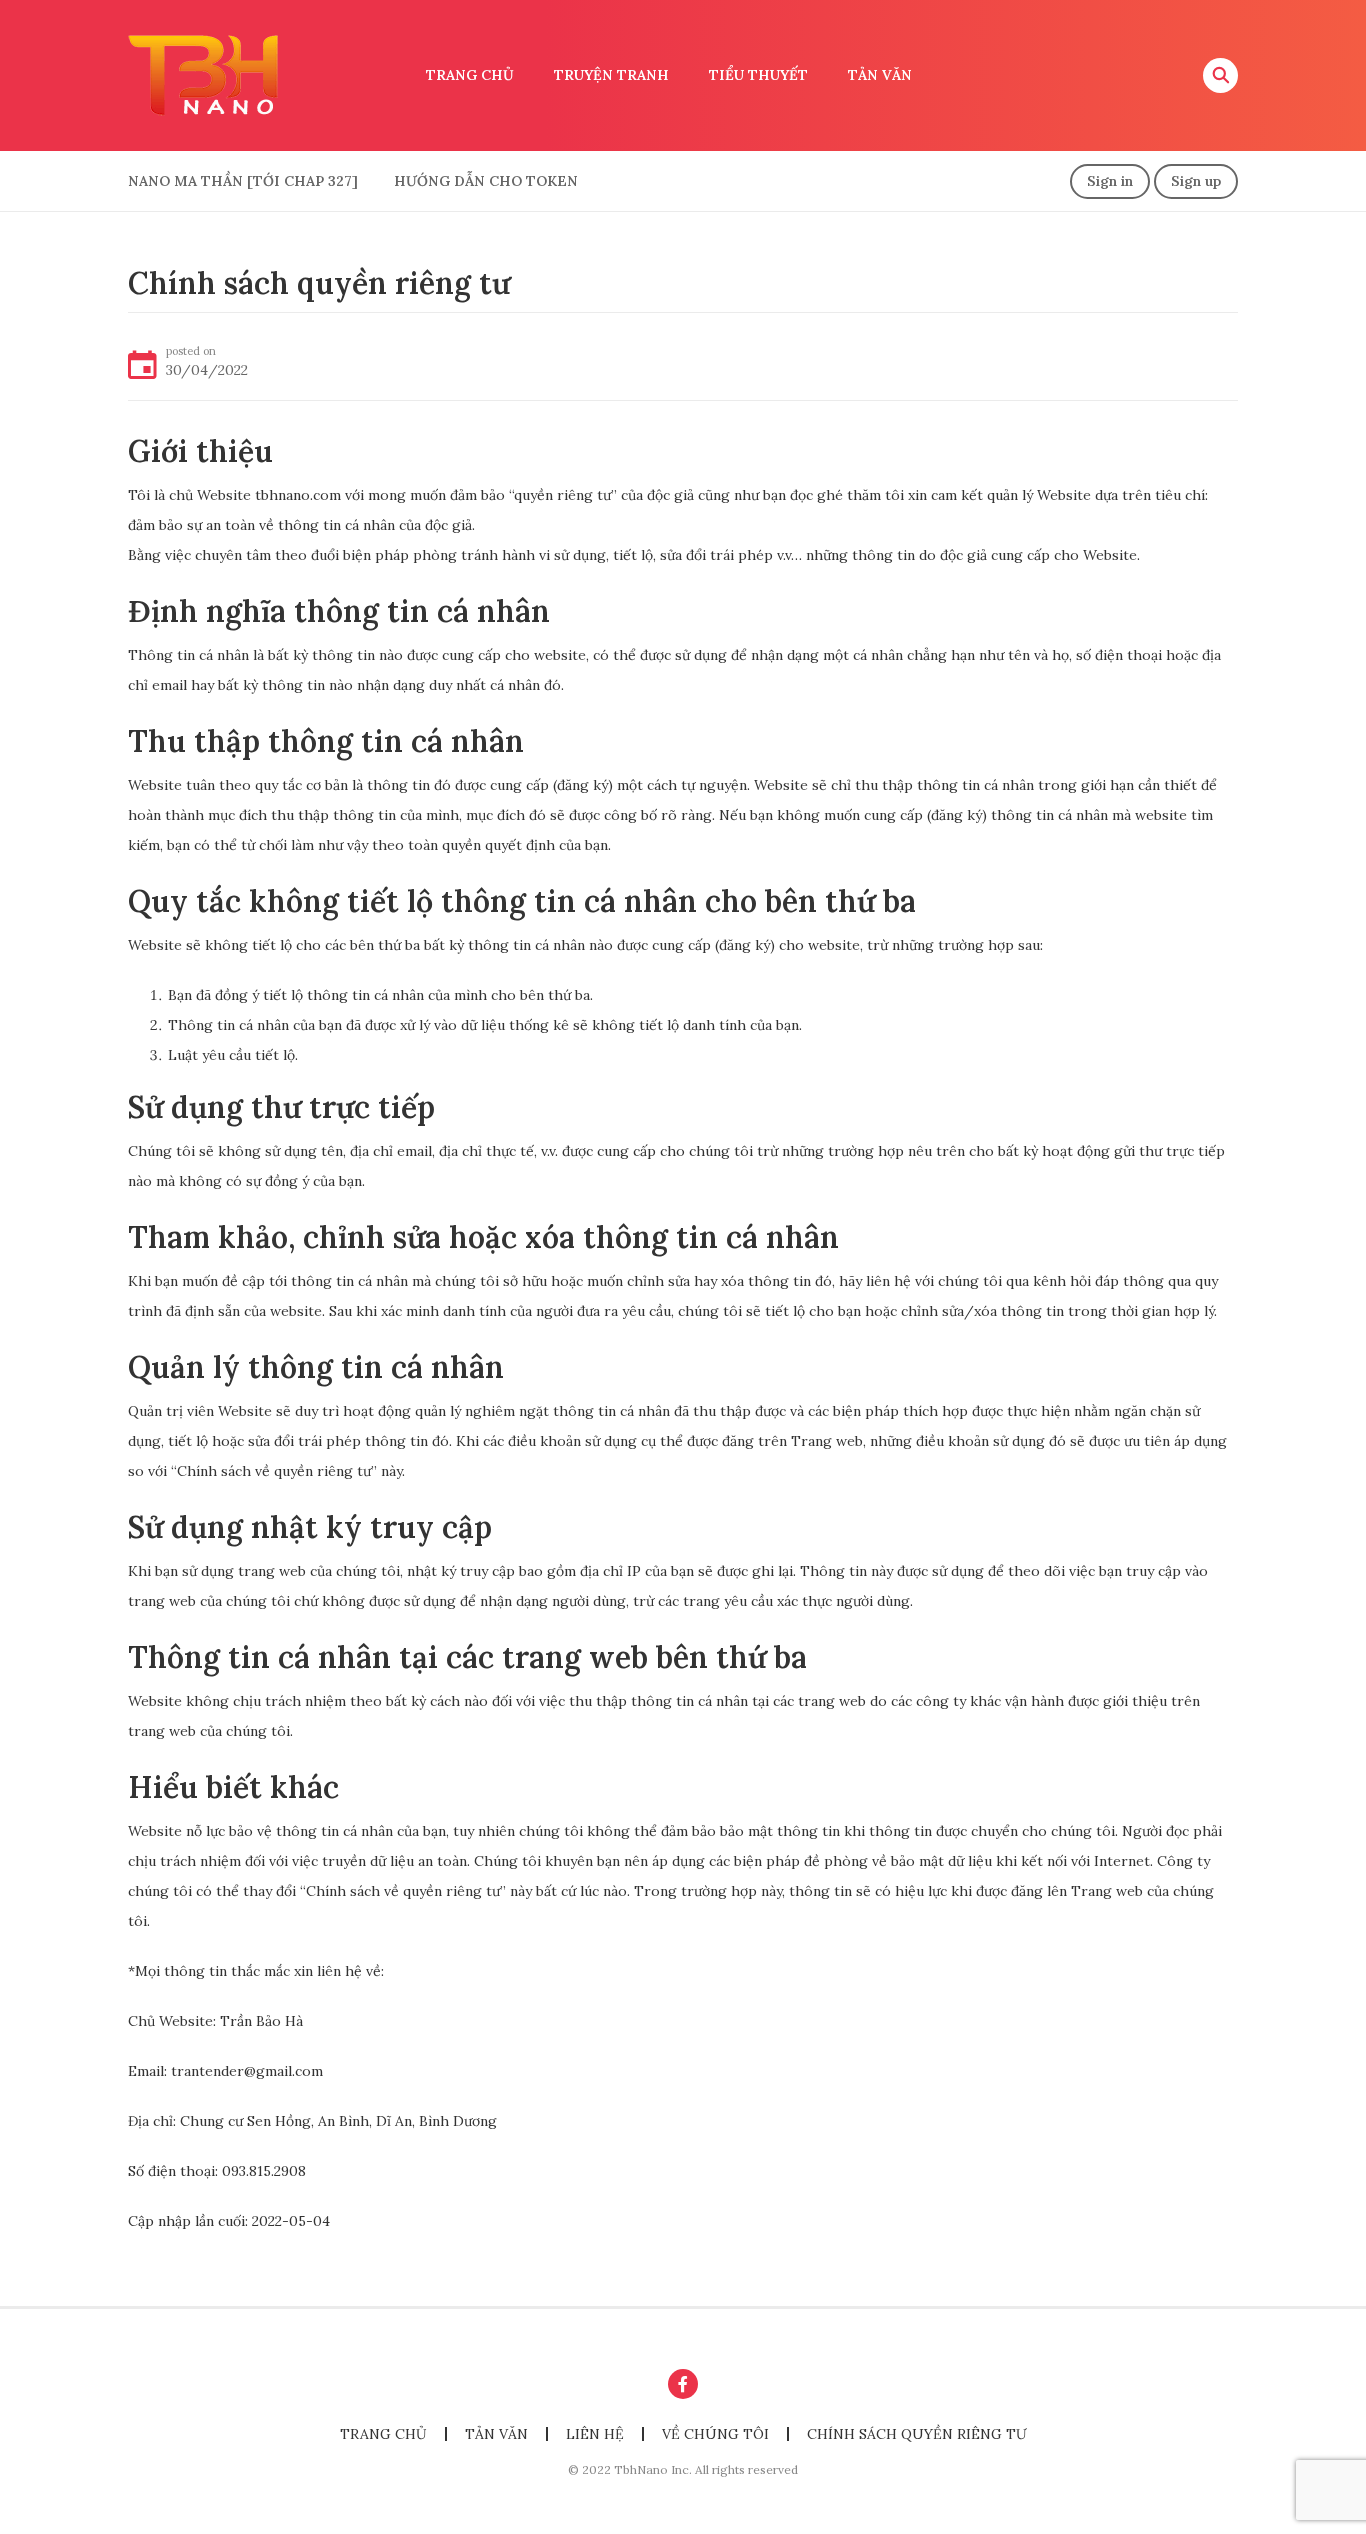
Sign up (1196, 181)
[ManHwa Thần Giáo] (203, 74)
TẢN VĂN (880, 75)
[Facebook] (683, 2384)
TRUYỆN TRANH (611, 75)
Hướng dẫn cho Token (486, 181)
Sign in (1110, 181)
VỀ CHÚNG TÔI (715, 2434)
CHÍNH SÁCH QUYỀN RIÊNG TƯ (917, 2434)
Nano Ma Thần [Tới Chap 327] (243, 181)
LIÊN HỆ (595, 2434)
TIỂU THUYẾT (758, 75)
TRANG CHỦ (470, 75)
